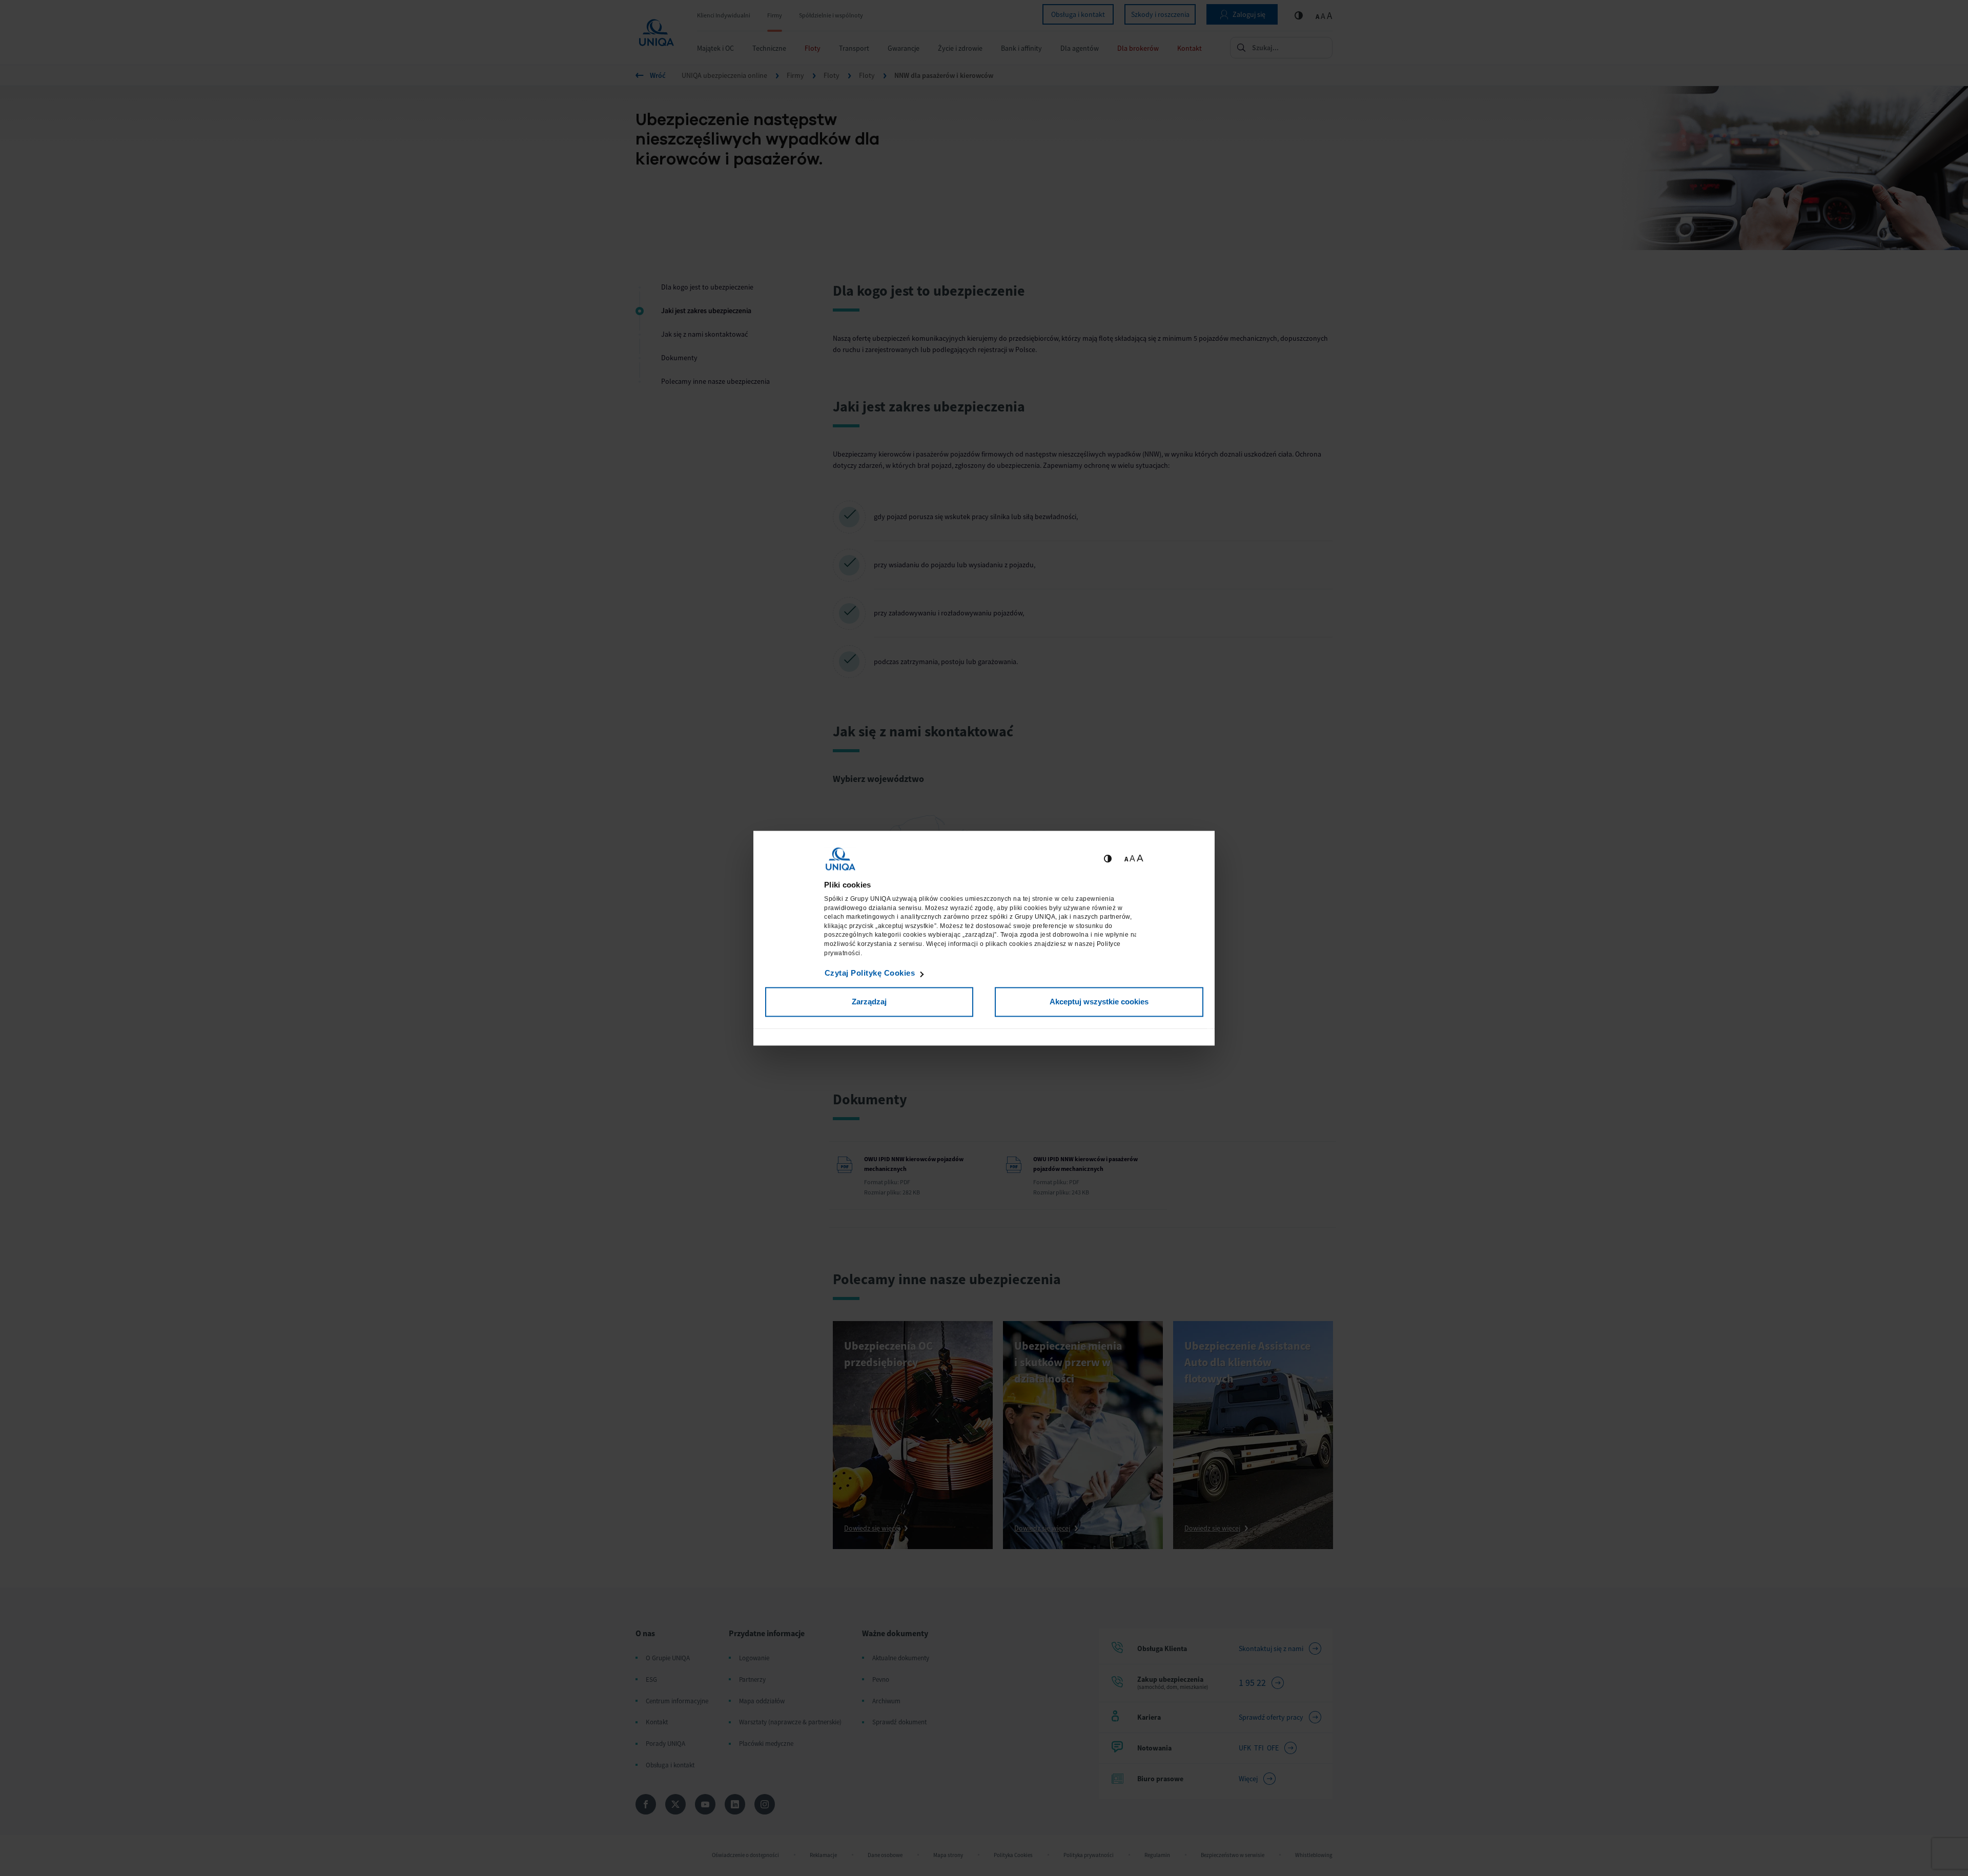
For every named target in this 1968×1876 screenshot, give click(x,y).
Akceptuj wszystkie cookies (1099, 1002)
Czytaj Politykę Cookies (870, 973)
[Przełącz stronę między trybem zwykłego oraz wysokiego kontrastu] (1108, 859)
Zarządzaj (869, 1002)
